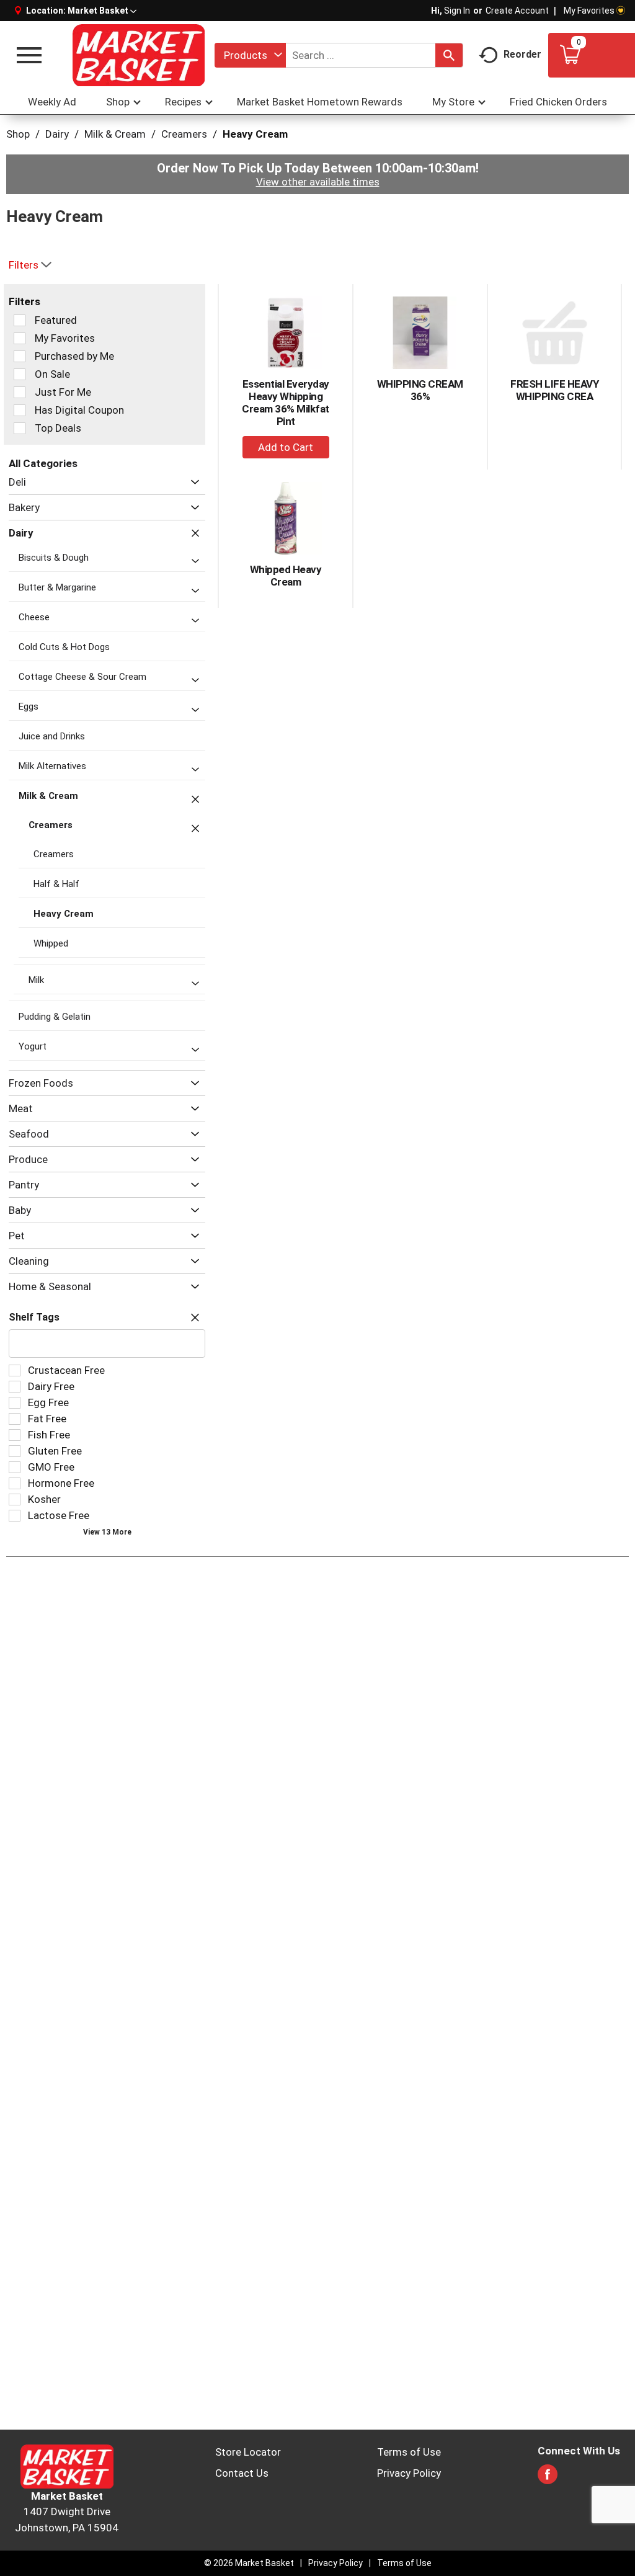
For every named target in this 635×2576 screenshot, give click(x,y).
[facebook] (548, 2478)
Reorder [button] (522, 54)
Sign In (457, 11)
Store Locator (248, 2452)
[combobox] (250, 55)
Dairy (57, 134)
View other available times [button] (318, 182)
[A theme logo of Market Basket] (138, 55)
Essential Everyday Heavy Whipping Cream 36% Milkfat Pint (286, 403)
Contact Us (242, 2473)
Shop (18, 134)
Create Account (517, 11)
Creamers (184, 134)
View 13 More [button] (107, 1532)
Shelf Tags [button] (34, 1317)
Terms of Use (409, 2452)
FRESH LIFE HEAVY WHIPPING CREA (554, 390)
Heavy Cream (255, 134)
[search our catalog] (449, 55)
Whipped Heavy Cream (286, 576)
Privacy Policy (409, 2473)
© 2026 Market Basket (249, 2563)
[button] (102, 11)
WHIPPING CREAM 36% (420, 390)
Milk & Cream (115, 134)
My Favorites (589, 11)
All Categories (43, 463)
